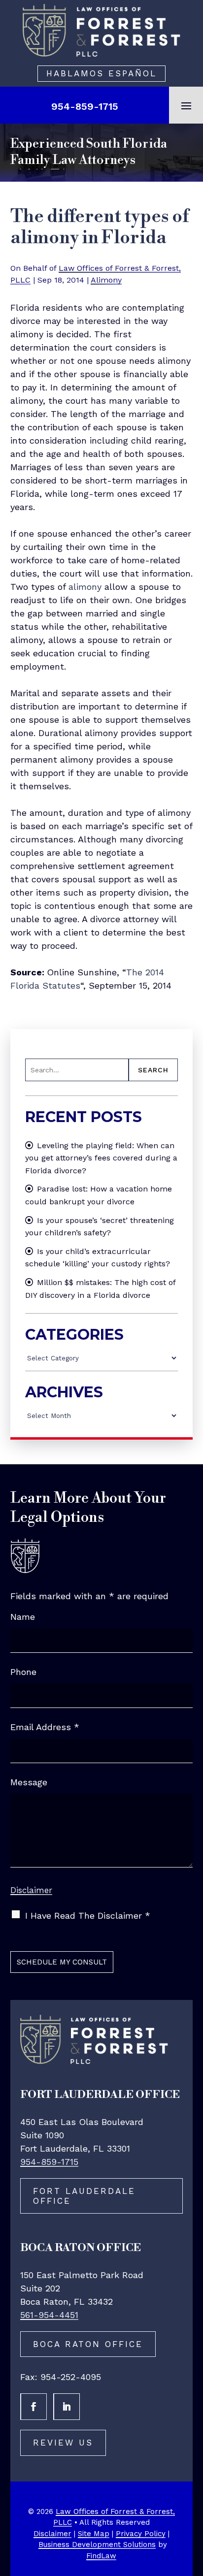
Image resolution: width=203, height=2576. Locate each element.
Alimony (106, 280)
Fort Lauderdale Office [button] (84, 2196)
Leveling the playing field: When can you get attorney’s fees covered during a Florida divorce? (101, 1158)
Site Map (94, 2534)
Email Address (45, 1727)
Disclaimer (31, 1890)
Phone (23, 1672)
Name (23, 1617)
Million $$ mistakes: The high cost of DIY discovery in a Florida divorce (100, 1289)
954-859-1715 (85, 106)
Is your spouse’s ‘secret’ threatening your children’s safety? (100, 1227)
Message (29, 1782)
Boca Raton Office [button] (88, 2344)
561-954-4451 (49, 2315)
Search (153, 1070)
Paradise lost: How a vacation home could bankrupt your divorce (99, 1195)
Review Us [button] (63, 2443)
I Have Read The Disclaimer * (88, 1916)
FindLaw (101, 2556)
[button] (186, 105)
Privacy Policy (141, 2534)
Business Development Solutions (97, 2544)
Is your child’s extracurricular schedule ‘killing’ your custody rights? (98, 1258)
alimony (85, 587)
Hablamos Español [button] (101, 73)
